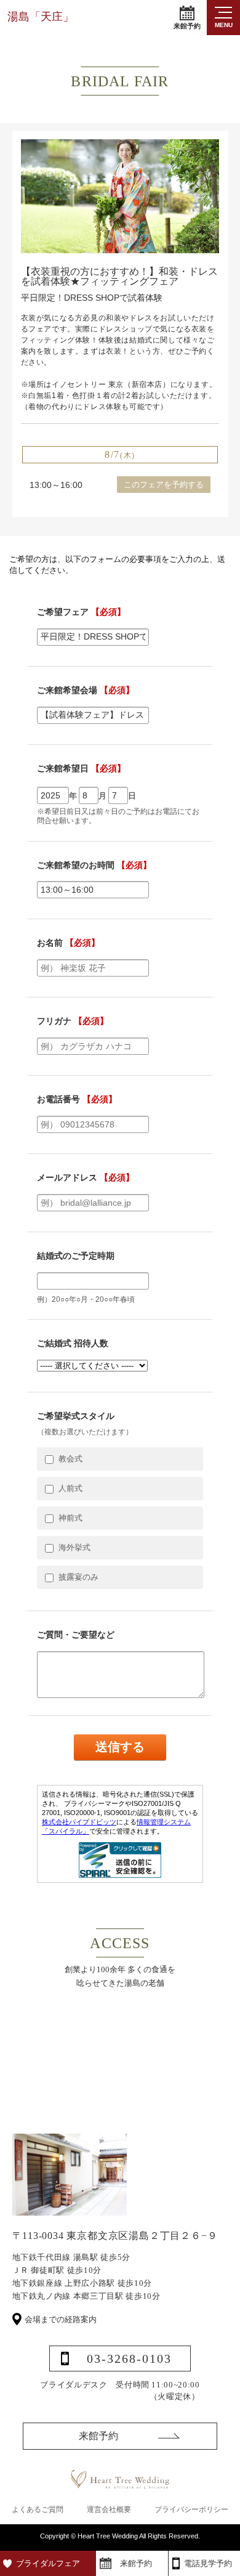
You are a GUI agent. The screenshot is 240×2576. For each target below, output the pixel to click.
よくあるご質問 (38, 2509)
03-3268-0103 (129, 2359)
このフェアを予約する (164, 485)
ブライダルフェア (48, 2563)
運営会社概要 (109, 2509)
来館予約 (187, 26)
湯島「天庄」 (41, 17)
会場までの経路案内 (61, 2319)
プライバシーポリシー (191, 2509)
